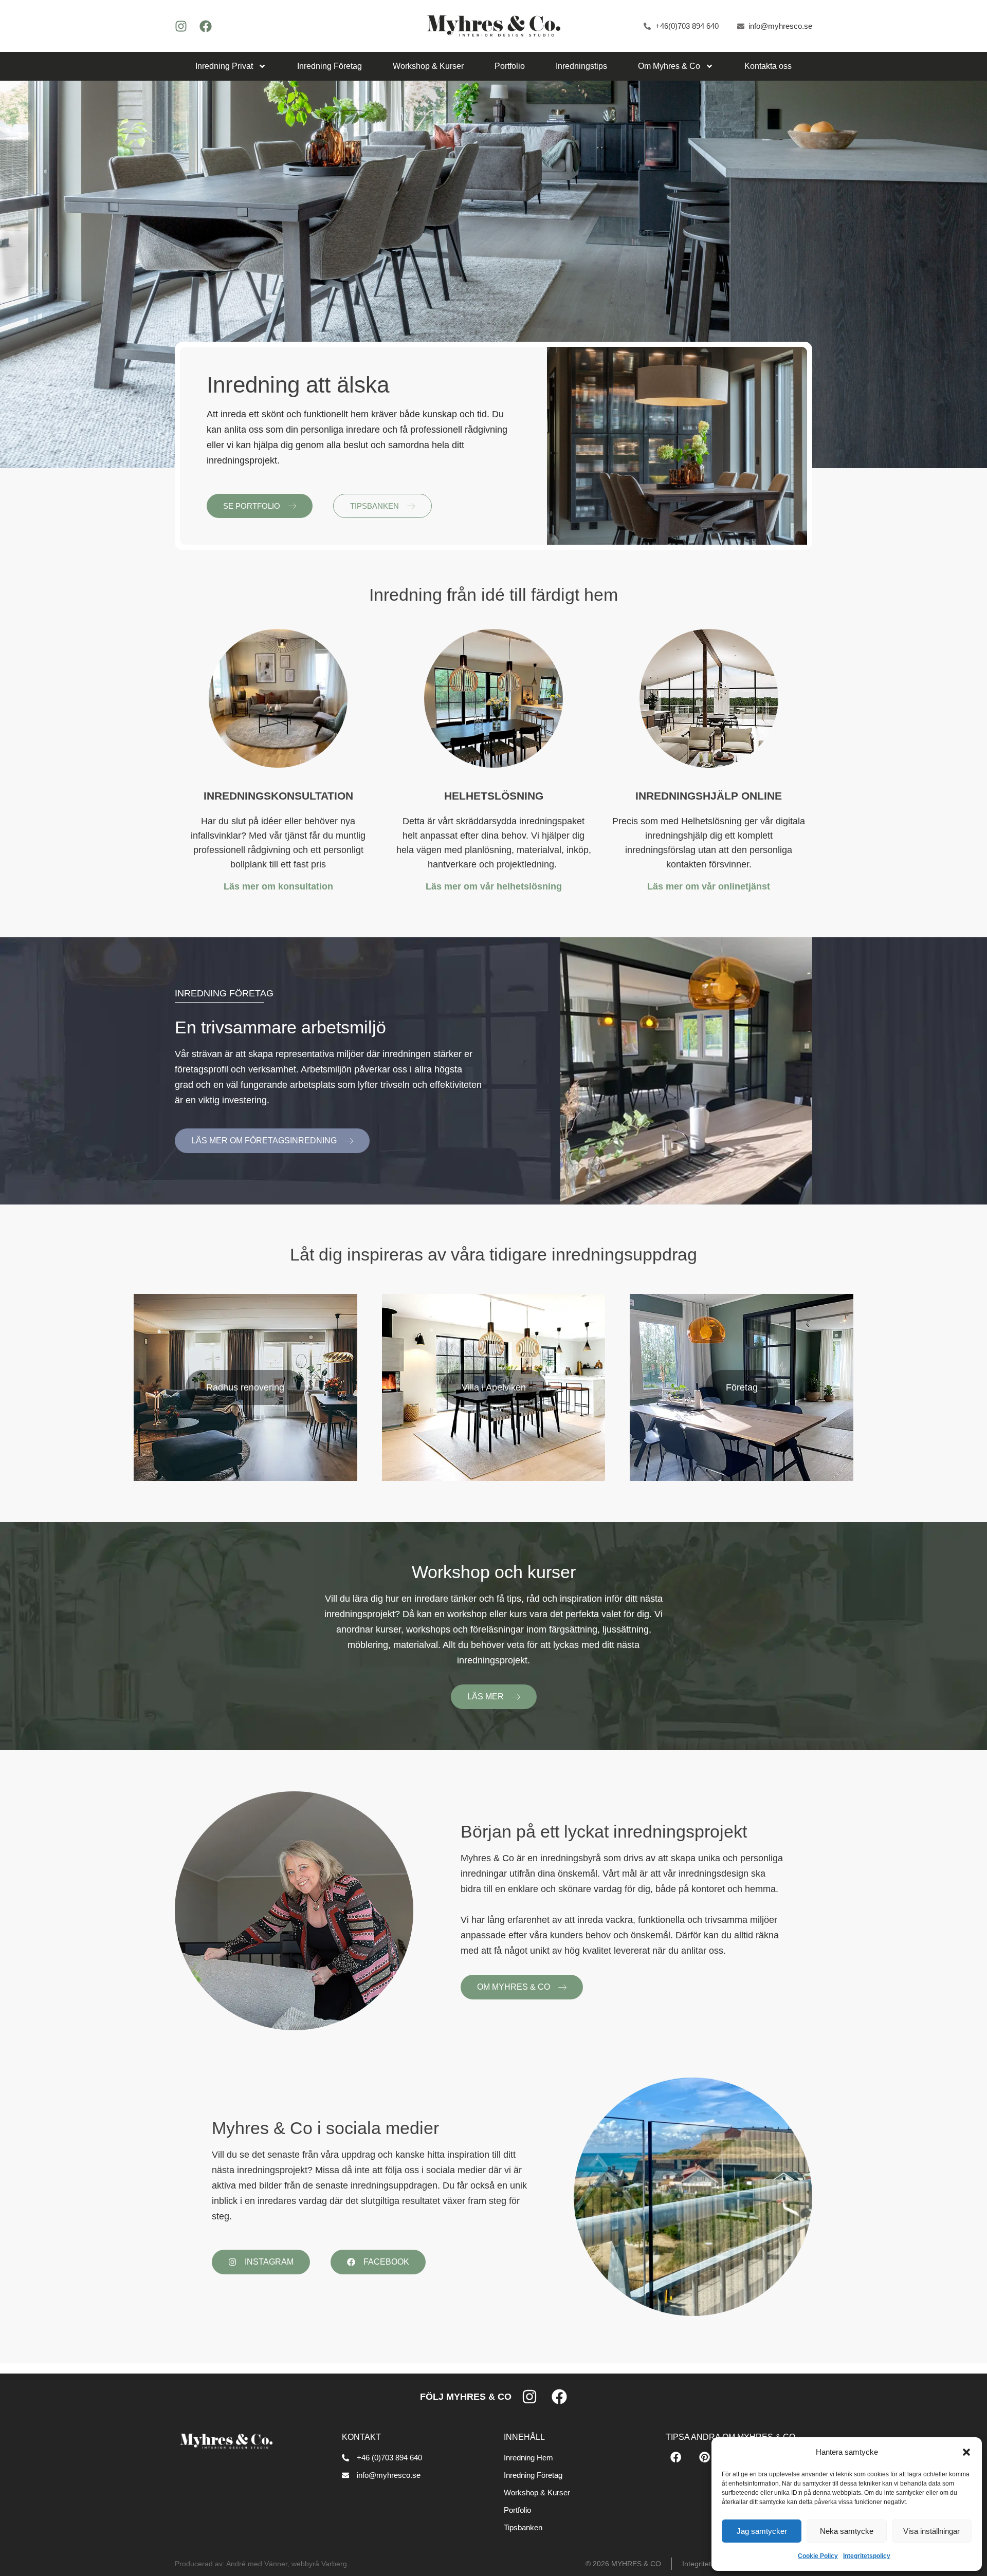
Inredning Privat (224, 66)
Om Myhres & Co (669, 66)
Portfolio (510, 66)
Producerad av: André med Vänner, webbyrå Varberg (261, 2564)
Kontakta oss (768, 66)
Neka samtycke (847, 2531)
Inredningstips (581, 66)
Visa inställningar (931, 2531)
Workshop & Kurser (428, 66)
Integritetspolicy (867, 2556)
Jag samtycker (762, 2531)
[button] (966, 2452)
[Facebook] (206, 26)
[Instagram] (181, 26)
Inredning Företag (330, 66)
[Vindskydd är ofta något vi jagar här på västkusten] (693, 2197)
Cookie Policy (818, 2556)
